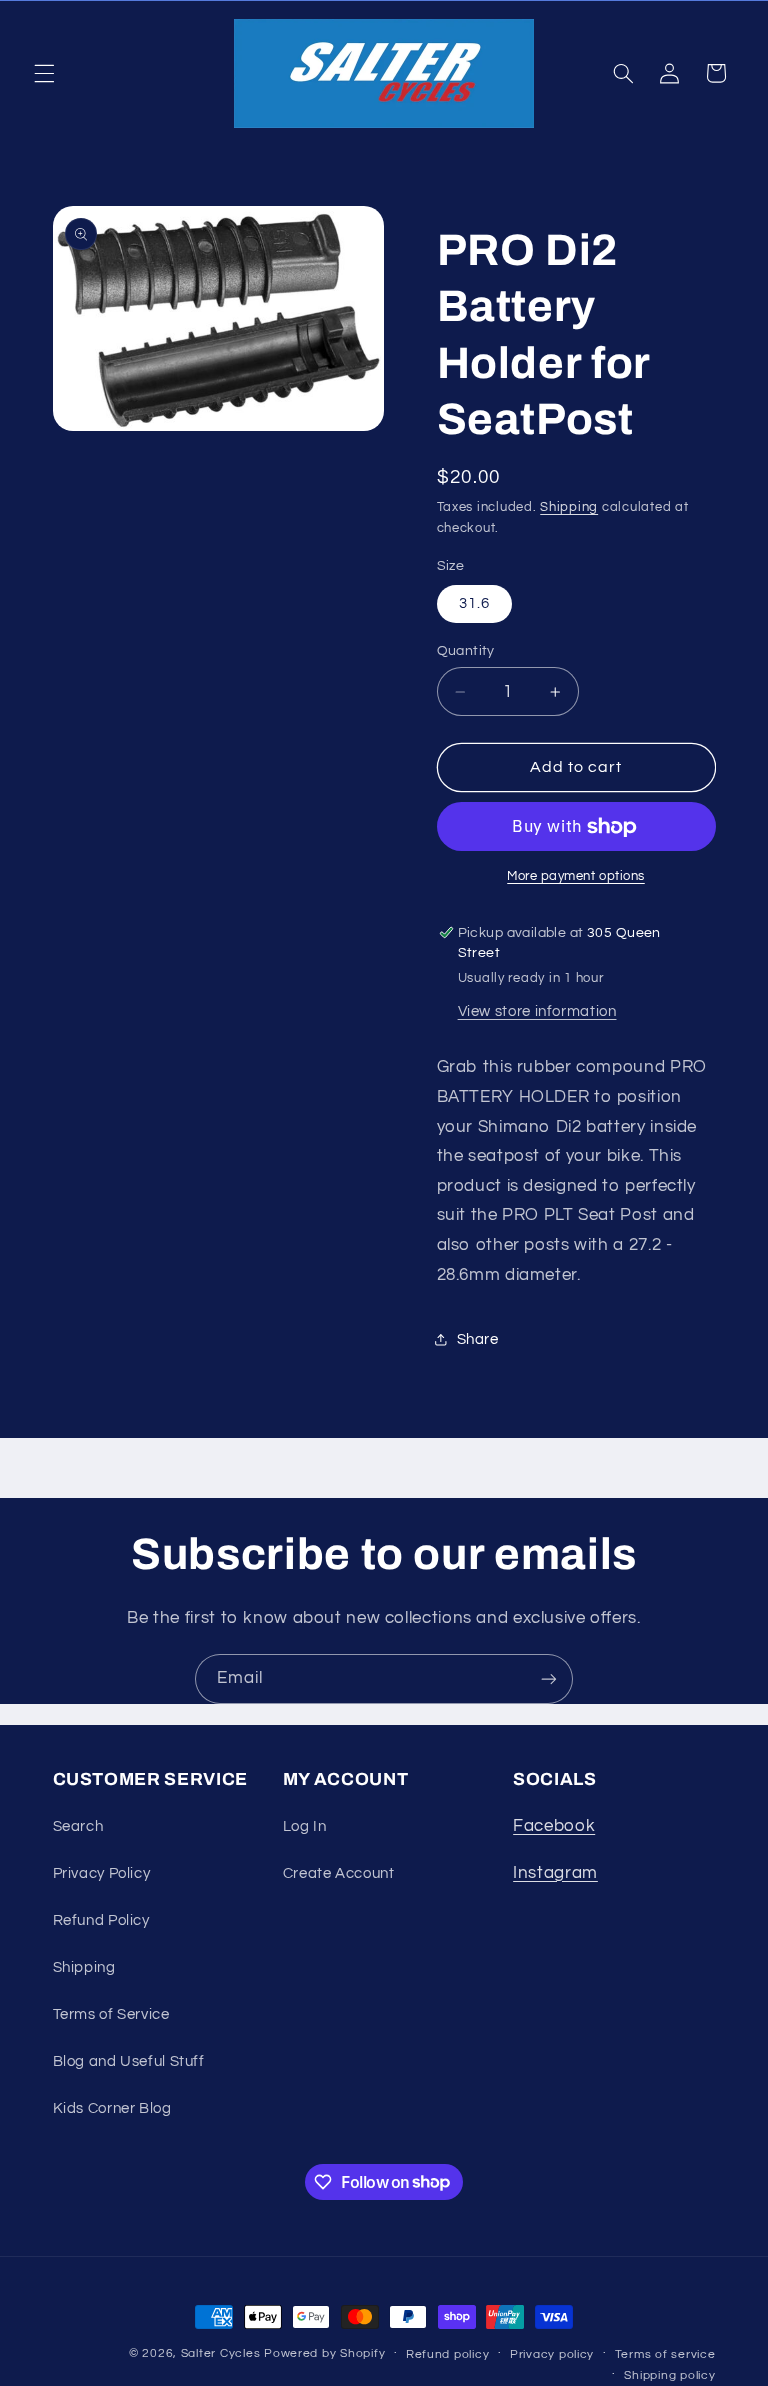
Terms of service (665, 2354)
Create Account (339, 1873)
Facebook (554, 1826)
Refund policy (448, 2354)
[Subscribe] (549, 1678)
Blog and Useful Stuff (129, 2061)
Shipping (569, 507)
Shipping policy (669, 2375)
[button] (44, 73)
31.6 (474, 603)
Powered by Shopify (324, 2353)
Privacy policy (552, 2354)
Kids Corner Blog (112, 2108)
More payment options (576, 876)
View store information (537, 1011)
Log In (305, 1826)
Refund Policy (101, 1920)
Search (78, 1826)
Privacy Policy (102, 1873)
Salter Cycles (221, 2353)
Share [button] (478, 1339)
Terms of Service (111, 2014)
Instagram (555, 1873)
